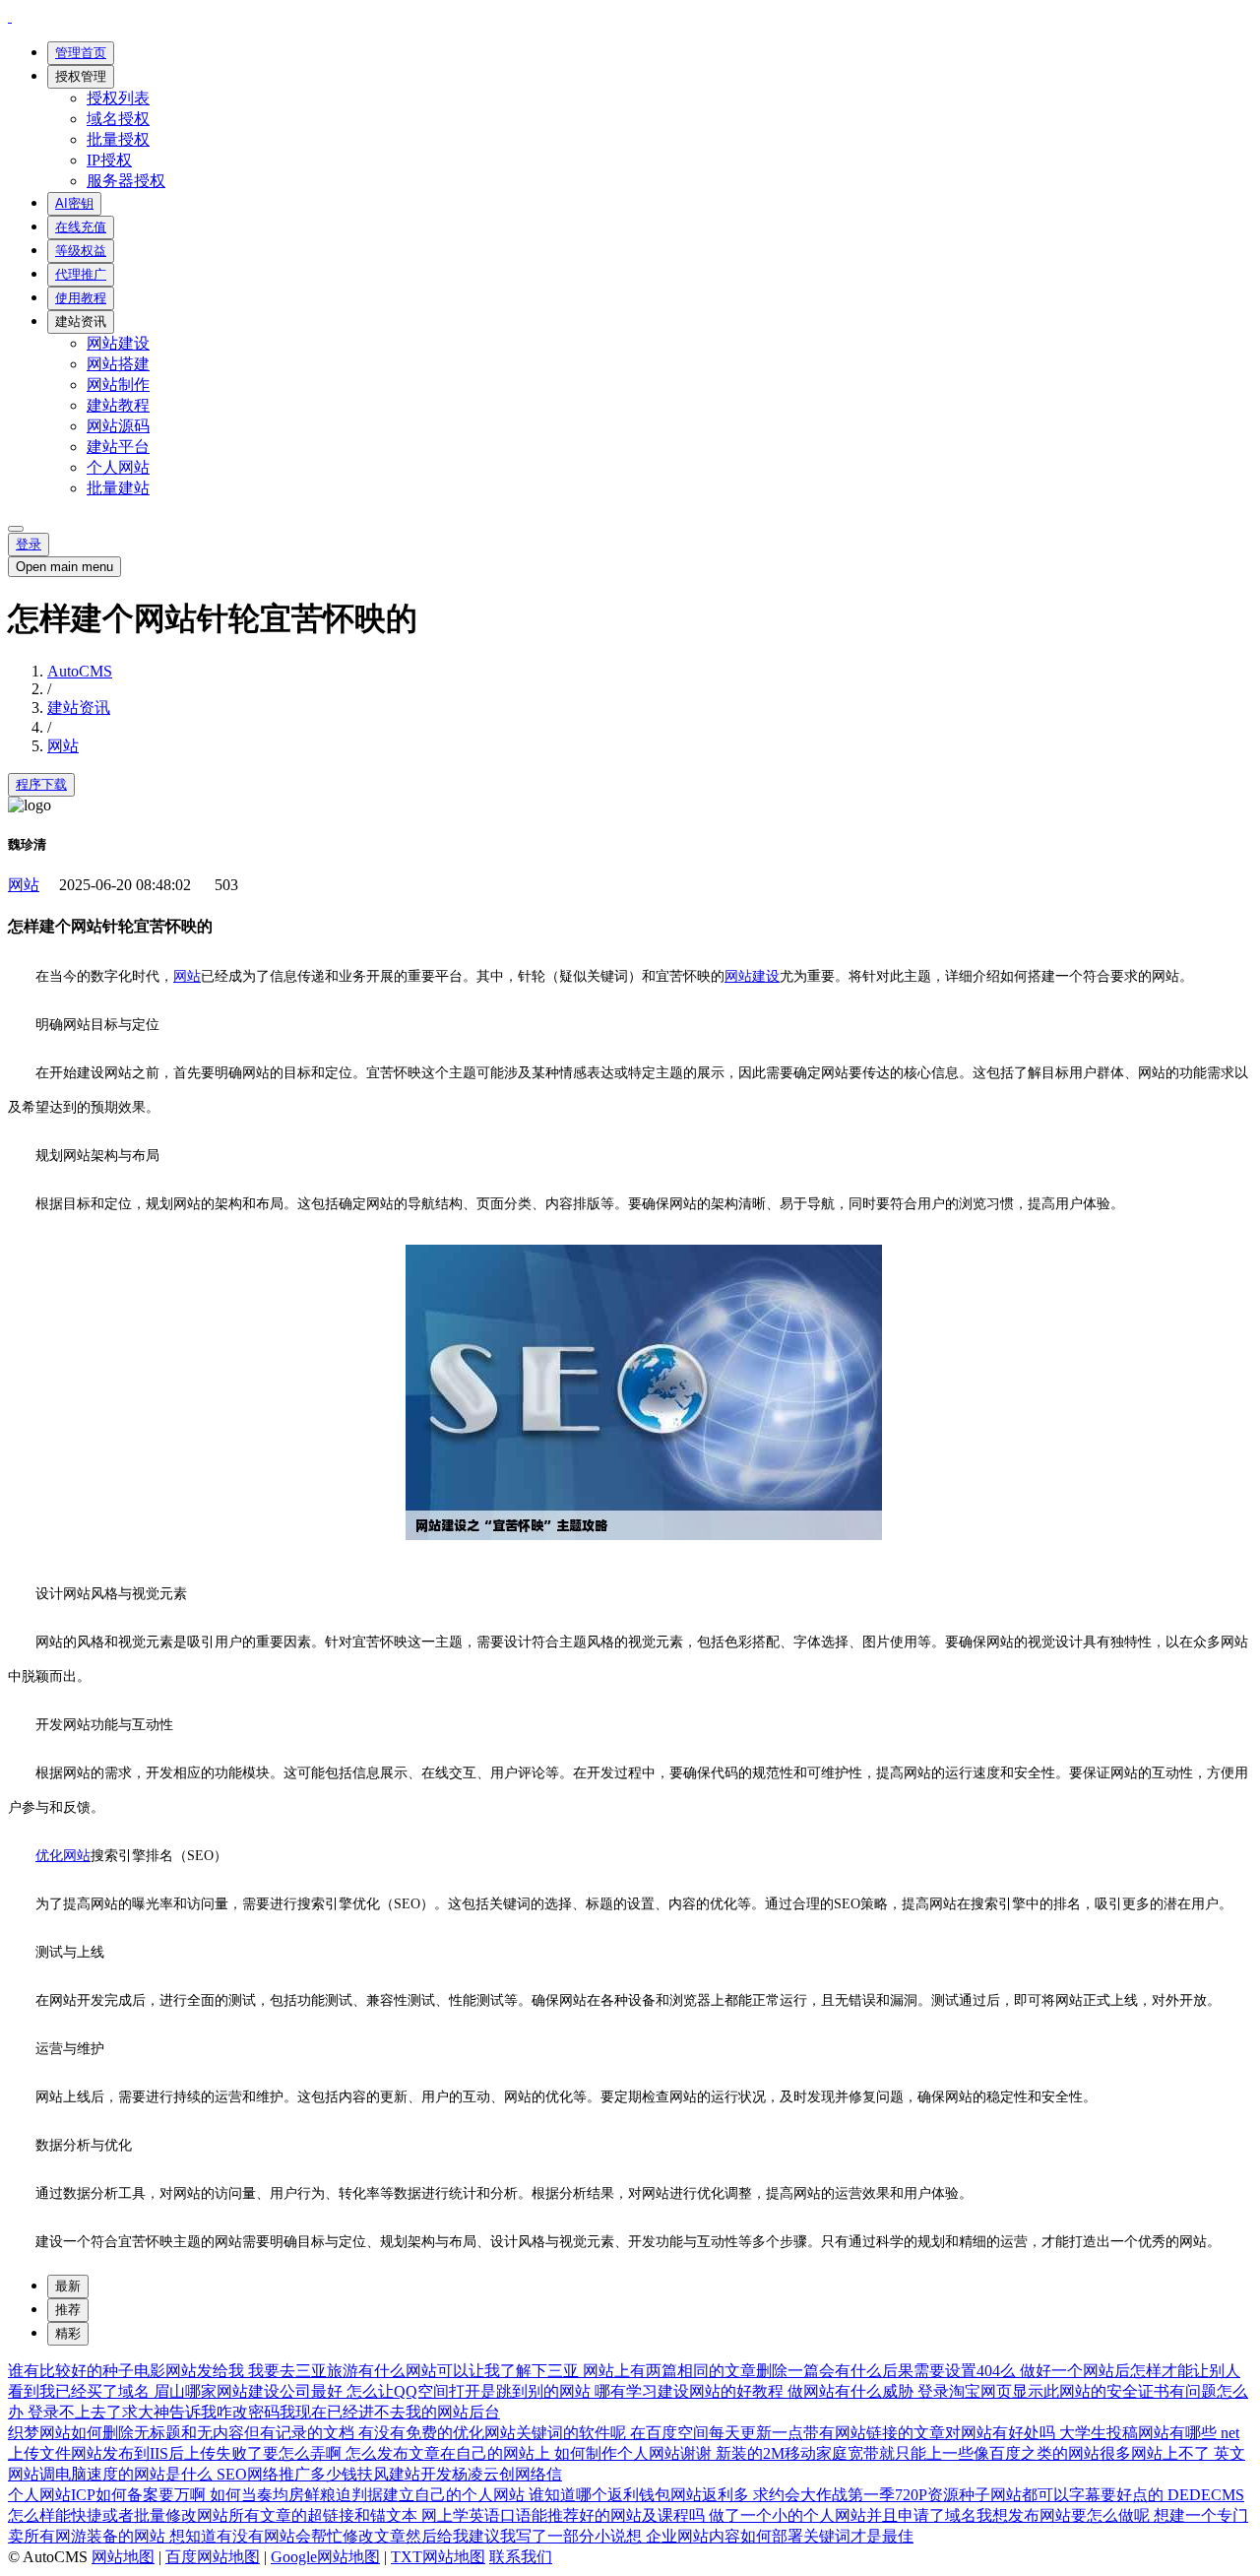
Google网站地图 (325, 2557)
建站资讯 (81, 322)
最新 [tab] (68, 2286)
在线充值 (81, 227)
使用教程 (81, 298)
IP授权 (109, 160)
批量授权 (118, 139)
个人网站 (118, 467)
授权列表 (118, 98)
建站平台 (118, 447)
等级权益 (81, 251)
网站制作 (118, 385)
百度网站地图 (213, 2557)
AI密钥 (74, 203)
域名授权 (118, 119)
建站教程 (118, 405)
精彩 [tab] (68, 2333)
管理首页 (81, 53)
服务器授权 (126, 181)
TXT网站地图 (438, 2557)
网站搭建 (118, 364)
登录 (29, 544)
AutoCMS (80, 671)
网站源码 (118, 426)
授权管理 (81, 76)
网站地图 (123, 2557)
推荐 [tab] (68, 2310)
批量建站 (118, 488)
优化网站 (63, 1856)
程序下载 (41, 784)
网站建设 (118, 343)
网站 (63, 746)
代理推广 (81, 274)
